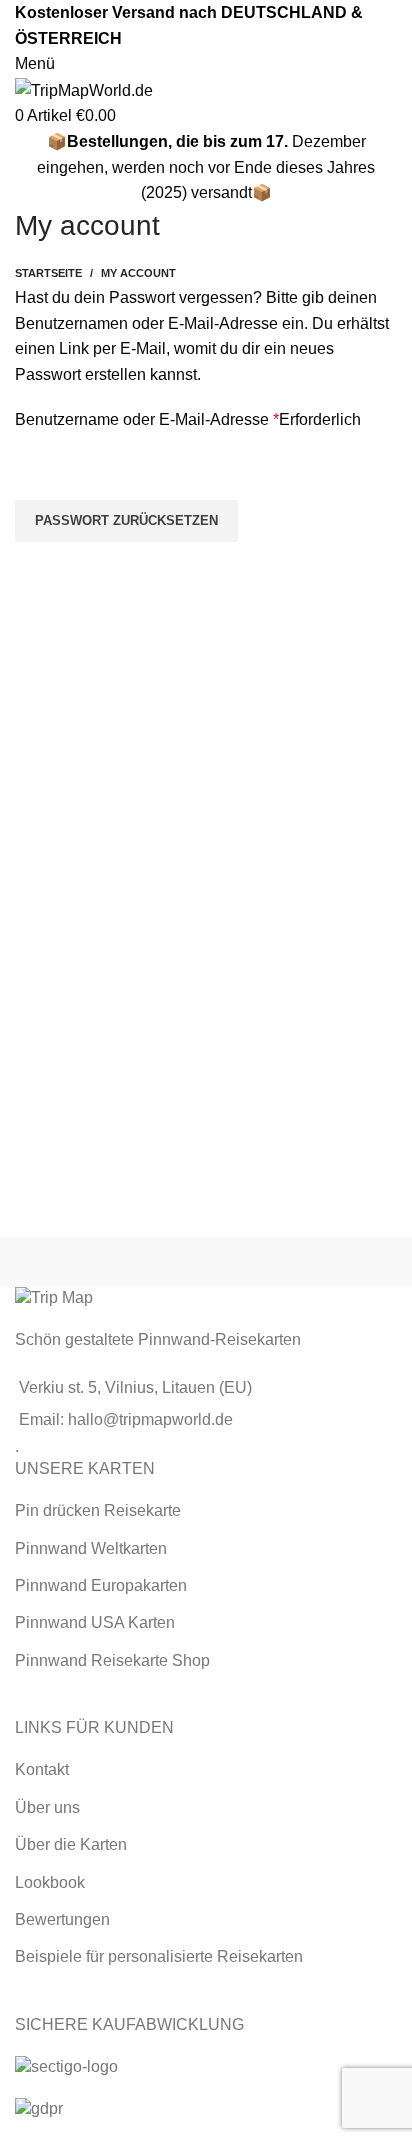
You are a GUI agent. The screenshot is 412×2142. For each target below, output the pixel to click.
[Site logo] (84, 89)
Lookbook (50, 1882)
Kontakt (42, 1769)
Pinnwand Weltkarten (91, 1548)
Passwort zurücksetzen (126, 520)
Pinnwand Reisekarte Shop (112, 1660)
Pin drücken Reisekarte (98, 1510)
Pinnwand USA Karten (95, 1622)
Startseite (48, 273)
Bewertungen (62, 1919)
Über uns (47, 1807)
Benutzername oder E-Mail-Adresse (188, 419)
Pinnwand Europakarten (101, 1585)
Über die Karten (71, 1844)
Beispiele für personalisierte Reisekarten (159, 1956)
